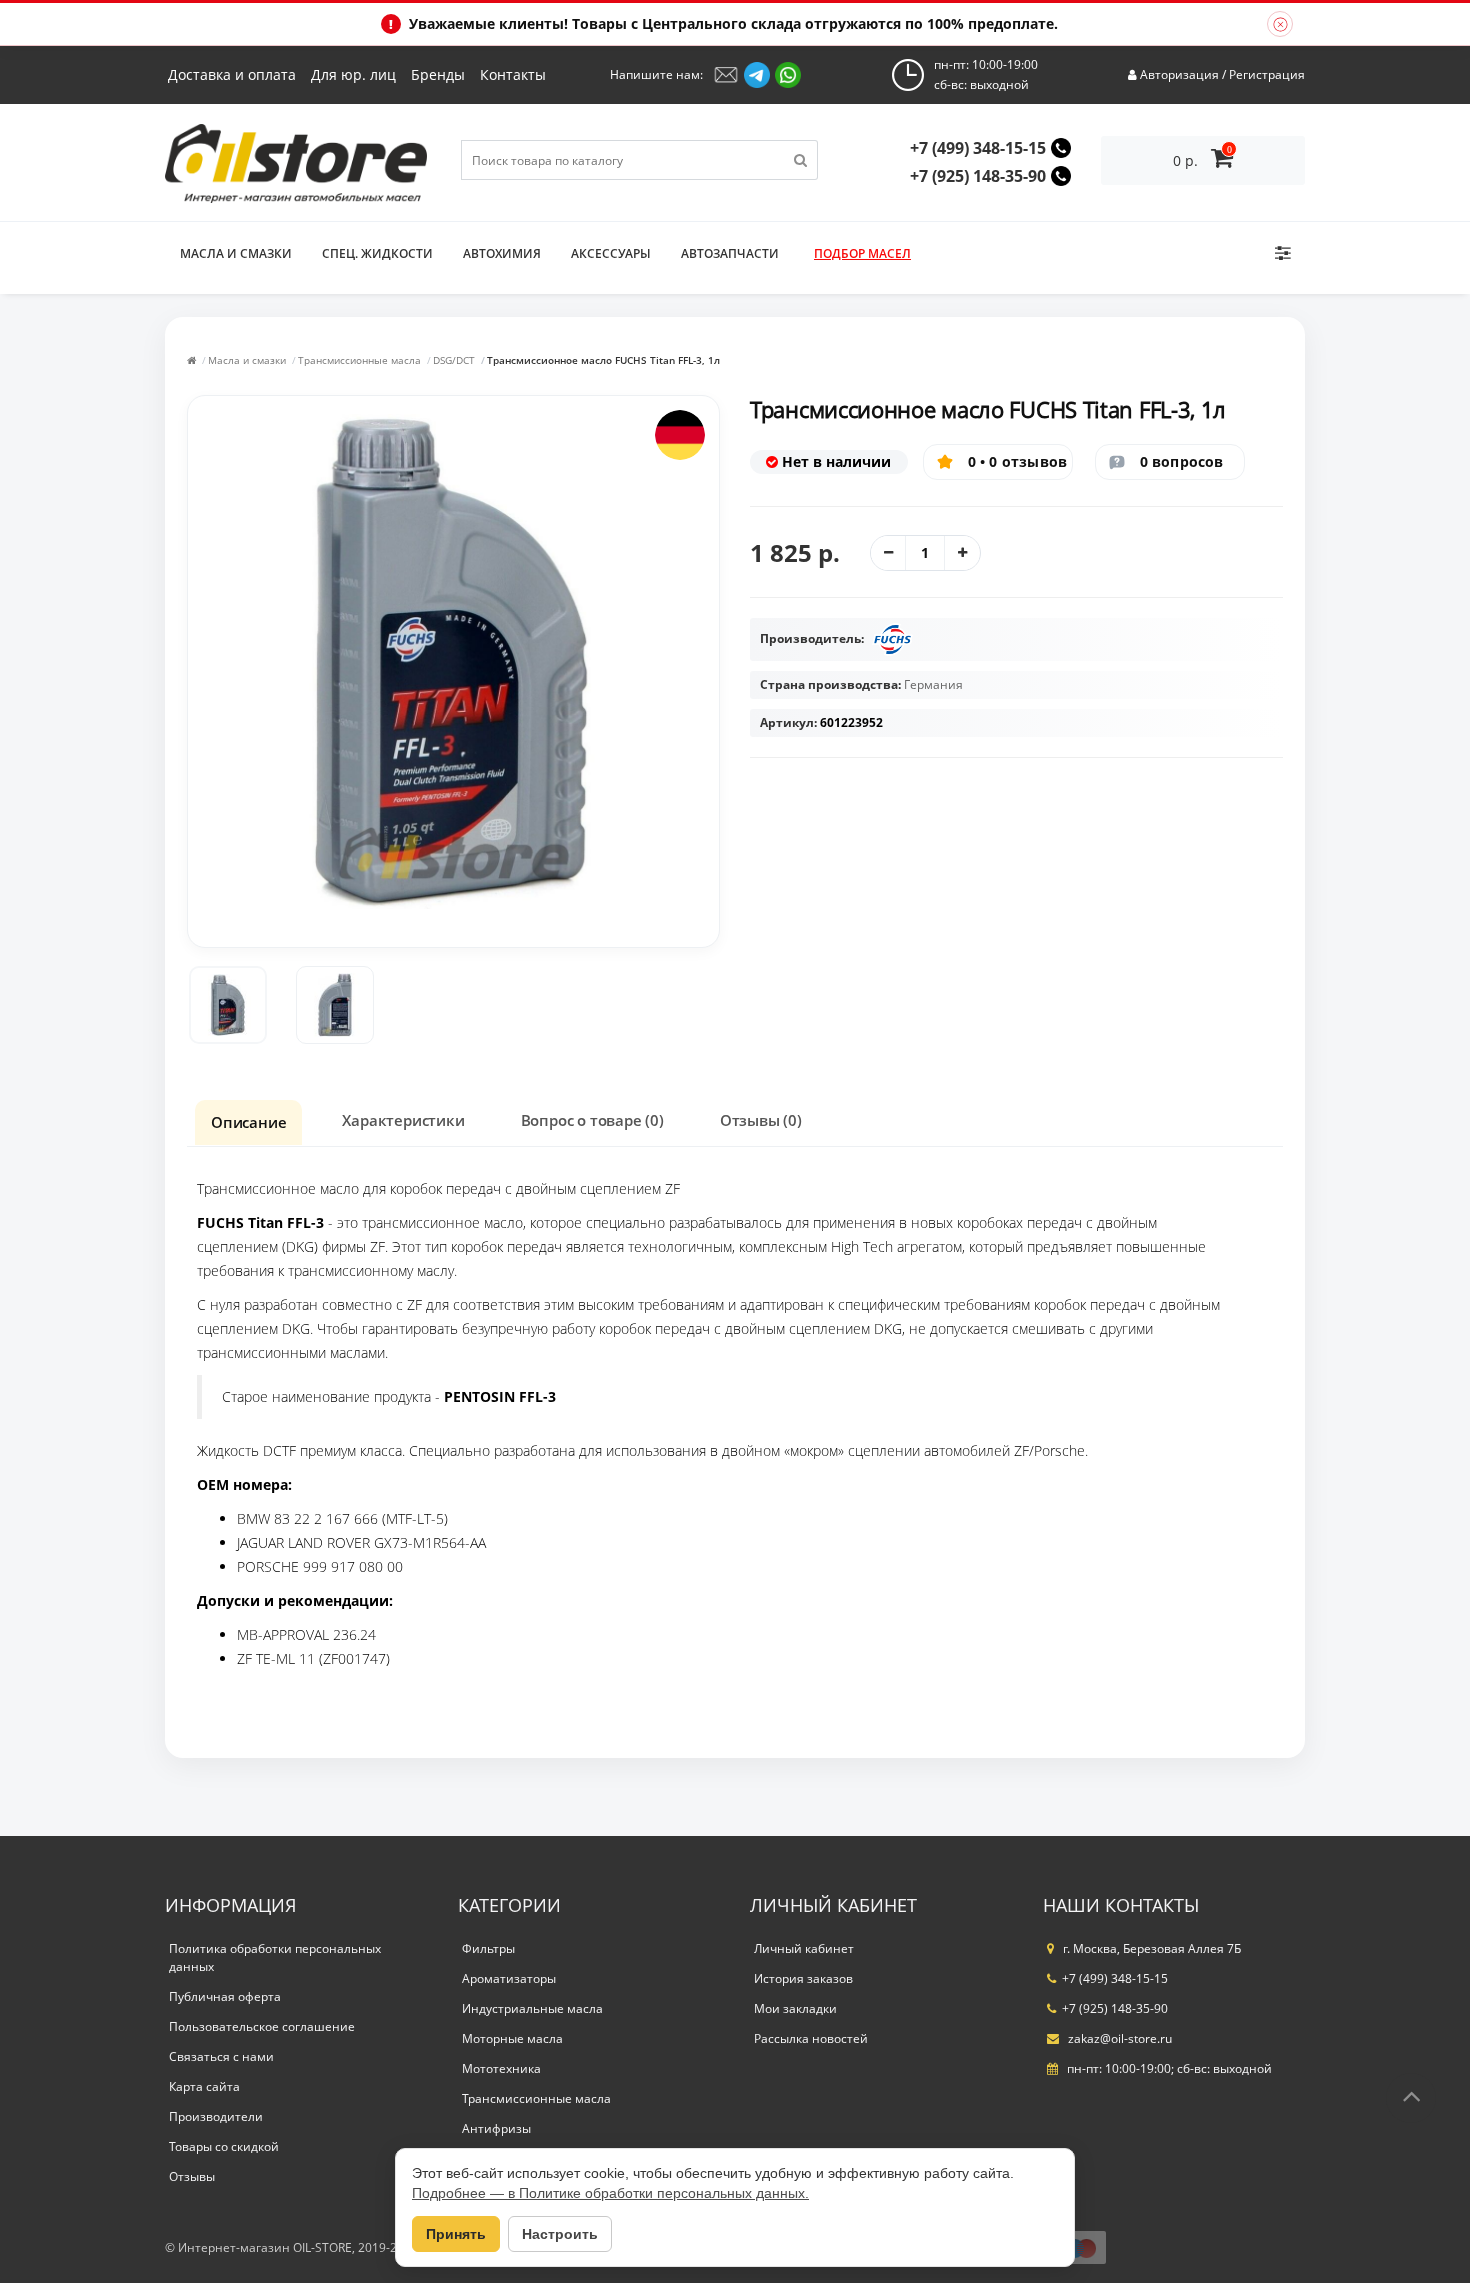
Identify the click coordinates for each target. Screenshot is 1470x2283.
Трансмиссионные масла (359, 360)
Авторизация (1179, 74)
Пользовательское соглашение (262, 2026)
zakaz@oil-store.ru (1118, 2038)
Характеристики (403, 1120)
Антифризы (496, 2128)
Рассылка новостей (811, 2038)
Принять (456, 2234)
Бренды (438, 74)
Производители (216, 2116)
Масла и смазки (236, 253)
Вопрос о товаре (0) (592, 1120)
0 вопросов (1182, 461)
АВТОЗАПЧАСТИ (730, 253)
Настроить (560, 2234)
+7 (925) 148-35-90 (978, 176)
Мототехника (501, 2068)
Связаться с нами (221, 2056)
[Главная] (191, 360)
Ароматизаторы (509, 1978)
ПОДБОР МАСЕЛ (862, 253)
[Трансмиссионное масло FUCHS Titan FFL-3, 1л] (228, 1005)
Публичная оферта (225, 1996)
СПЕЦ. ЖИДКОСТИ (377, 253)
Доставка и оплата (232, 74)
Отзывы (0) (761, 1120)
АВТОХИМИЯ (502, 253)
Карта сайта (204, 2086)
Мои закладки (795, 2008)
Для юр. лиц (353, 74)
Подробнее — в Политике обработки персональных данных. (610, 2193)
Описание (248, 1122)
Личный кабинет (804, 1948)
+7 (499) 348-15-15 (978, 148)
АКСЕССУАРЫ (611, 253)
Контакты (513, 74)
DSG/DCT (454, 360)
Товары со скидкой (224, 2146)
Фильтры (488, 1948)
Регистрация (1267, 74)
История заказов (803, 1978)
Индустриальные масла (532, 2008)
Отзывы (192, 2176)
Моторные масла (512, 2038)
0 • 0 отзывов (1018, 461)
